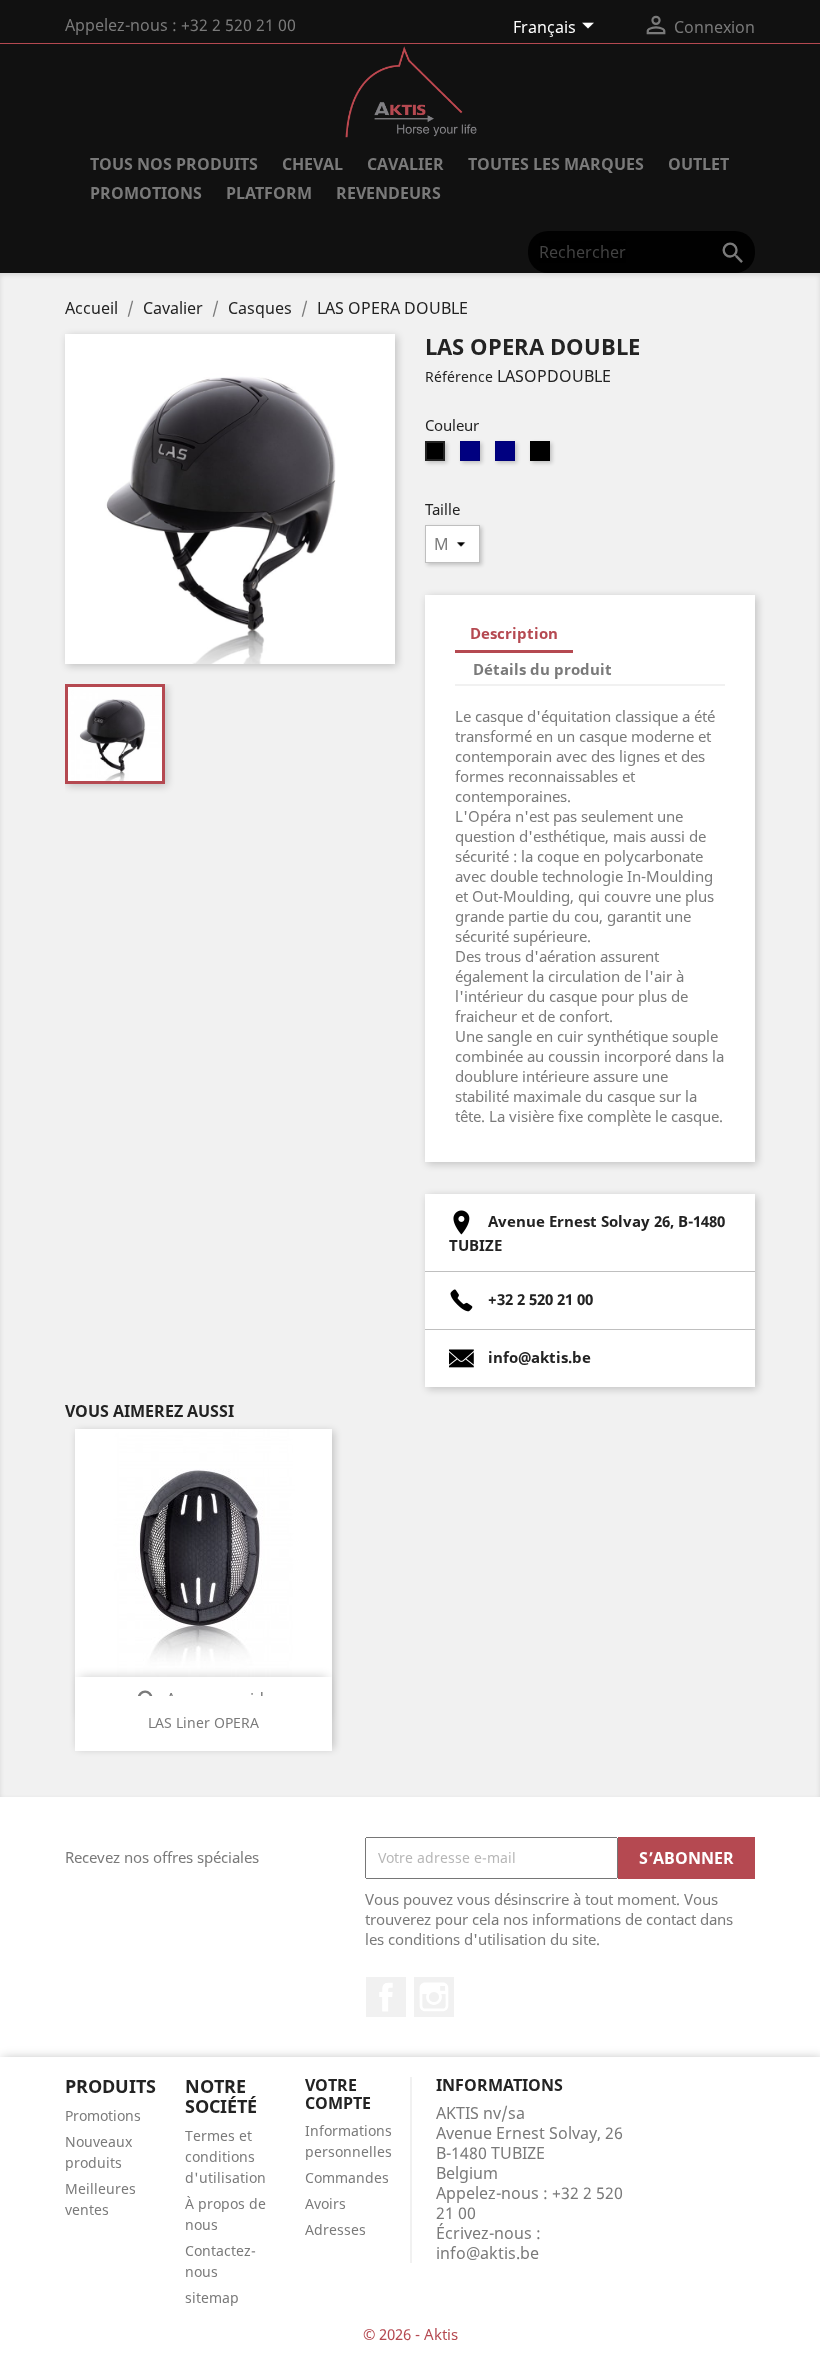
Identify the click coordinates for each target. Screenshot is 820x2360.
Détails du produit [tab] (542, 669)
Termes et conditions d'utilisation (225, 2156)
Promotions (103, 2115)
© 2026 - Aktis (410, 2334)
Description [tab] (514, 633)
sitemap (212, 2297)
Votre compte (338, 2094)
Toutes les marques (556, 164)
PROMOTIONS (146, 193)
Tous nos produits (174, 164)
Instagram (434, 1997)
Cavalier (405, 164)
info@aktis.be (487, 2253)
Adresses (335, 2229)
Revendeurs (388, 193)
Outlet (698, 164)
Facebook (386, 1997)
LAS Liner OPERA (203, 1722)
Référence (459, 376)
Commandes (347, 2177)
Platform (269, 193)
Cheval (312, 164)
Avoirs (325, 2203)
